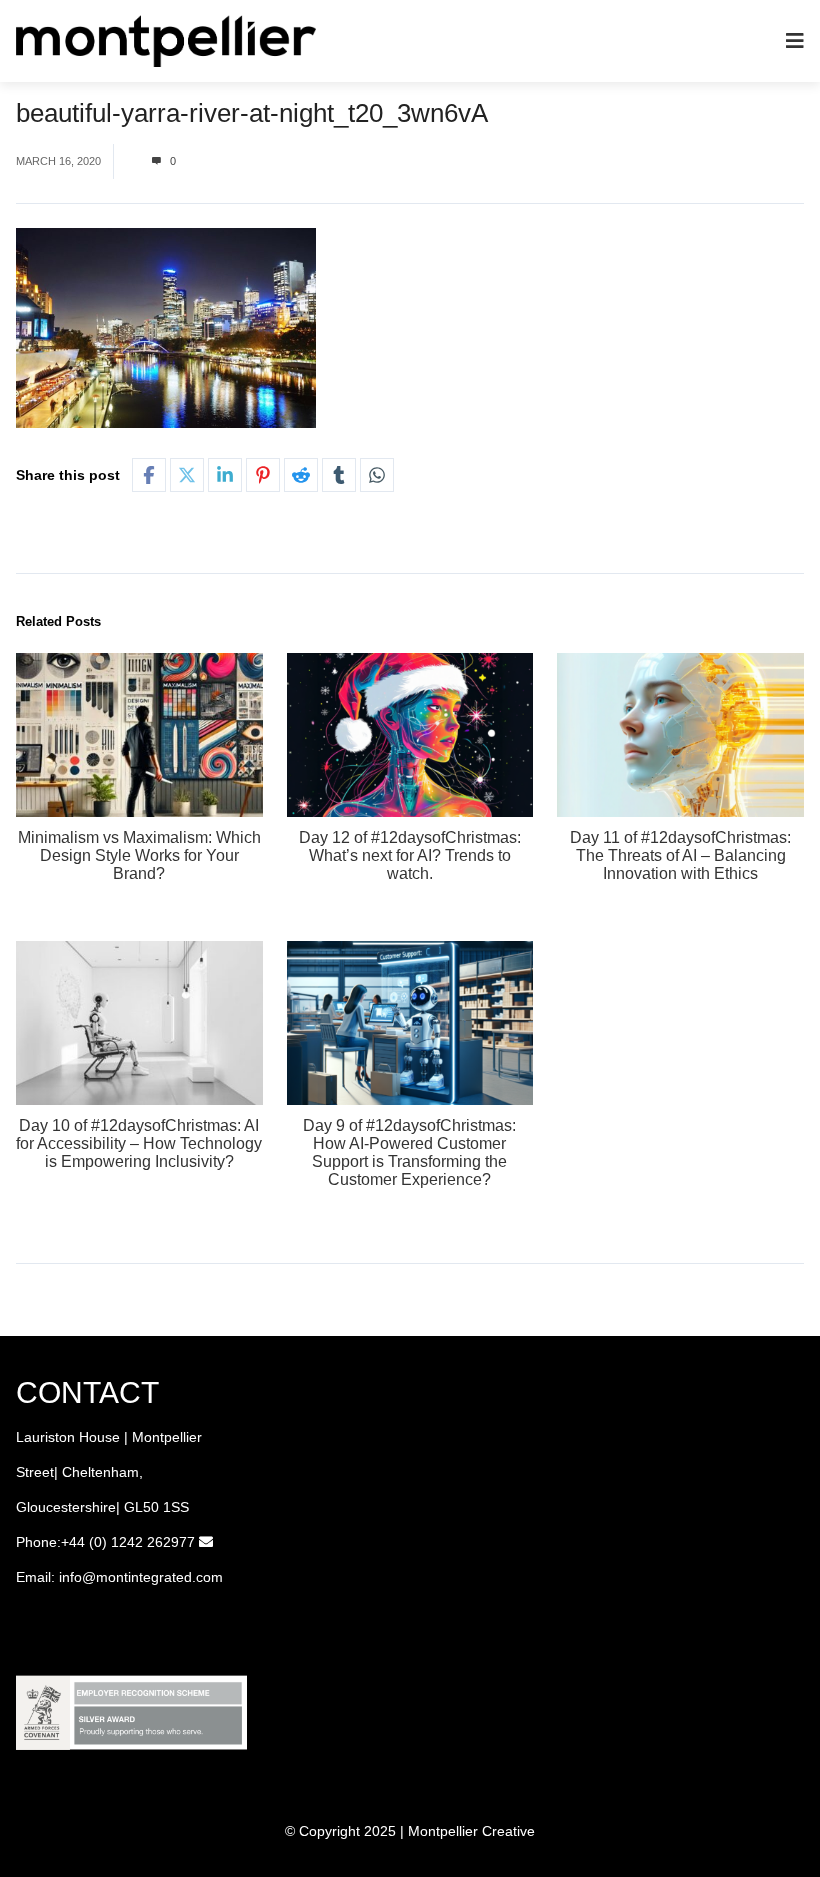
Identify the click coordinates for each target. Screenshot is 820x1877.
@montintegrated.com (152, 1577)
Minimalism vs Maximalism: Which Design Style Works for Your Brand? (139, 855)
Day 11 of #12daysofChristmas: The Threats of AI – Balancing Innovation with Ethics (680, 855)
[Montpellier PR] (166, 39)
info (70, 1577)
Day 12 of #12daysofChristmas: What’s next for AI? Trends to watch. (410, 855)
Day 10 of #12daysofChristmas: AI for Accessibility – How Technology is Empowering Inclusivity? (139, 1143)
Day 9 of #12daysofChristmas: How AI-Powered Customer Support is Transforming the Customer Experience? (409, 1152)
